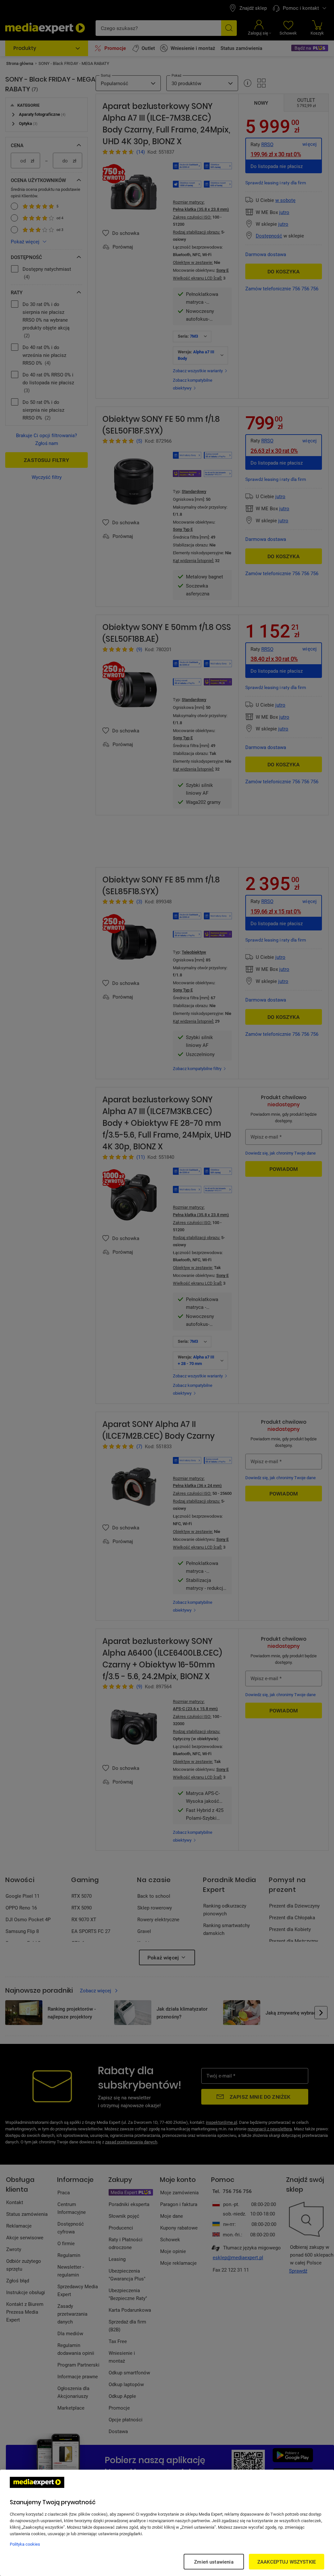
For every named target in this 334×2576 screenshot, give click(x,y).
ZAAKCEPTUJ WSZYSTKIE (287, 2562)
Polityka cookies (25, 2544)
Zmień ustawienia (214, 2562)
